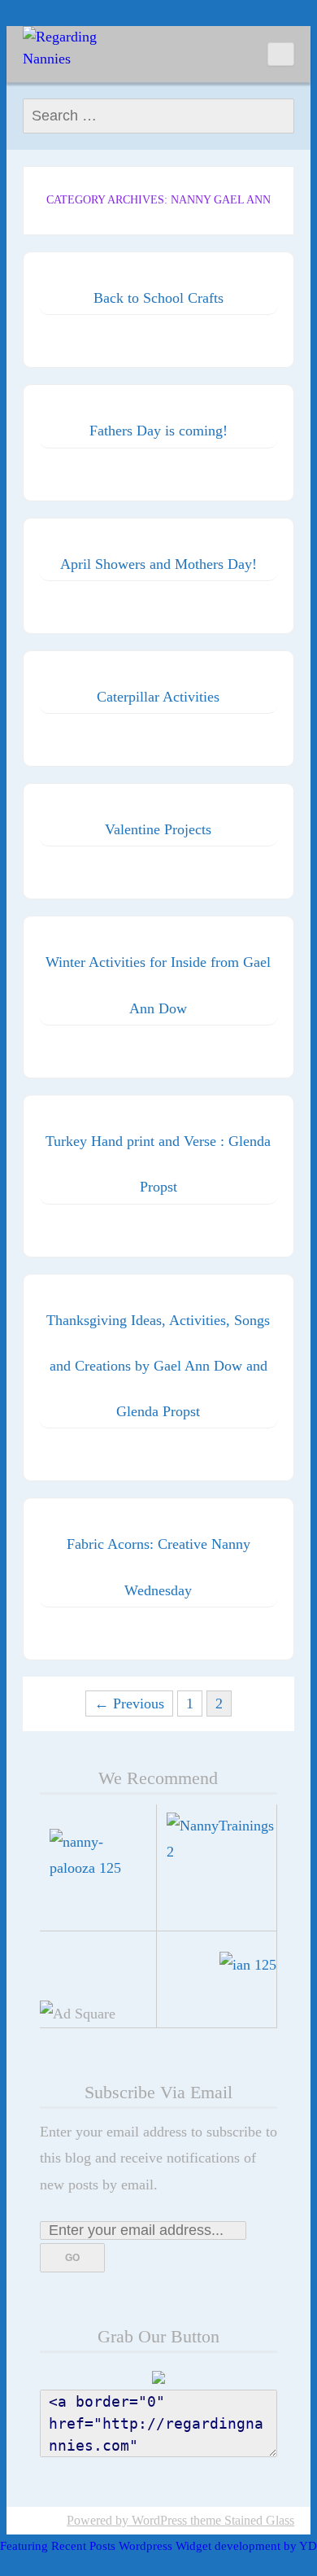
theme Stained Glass (241, 2520)
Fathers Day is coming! (158, 431)
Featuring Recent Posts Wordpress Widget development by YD (158, 2546)
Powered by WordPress (127, 2520)
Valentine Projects (158, 829)
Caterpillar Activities (158, 697)
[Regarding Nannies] (63, 48)
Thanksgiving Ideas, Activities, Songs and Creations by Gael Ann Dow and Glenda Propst (158, 1366)
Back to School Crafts (158, 298)
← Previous (129, 1703)
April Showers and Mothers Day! (158, 564)
